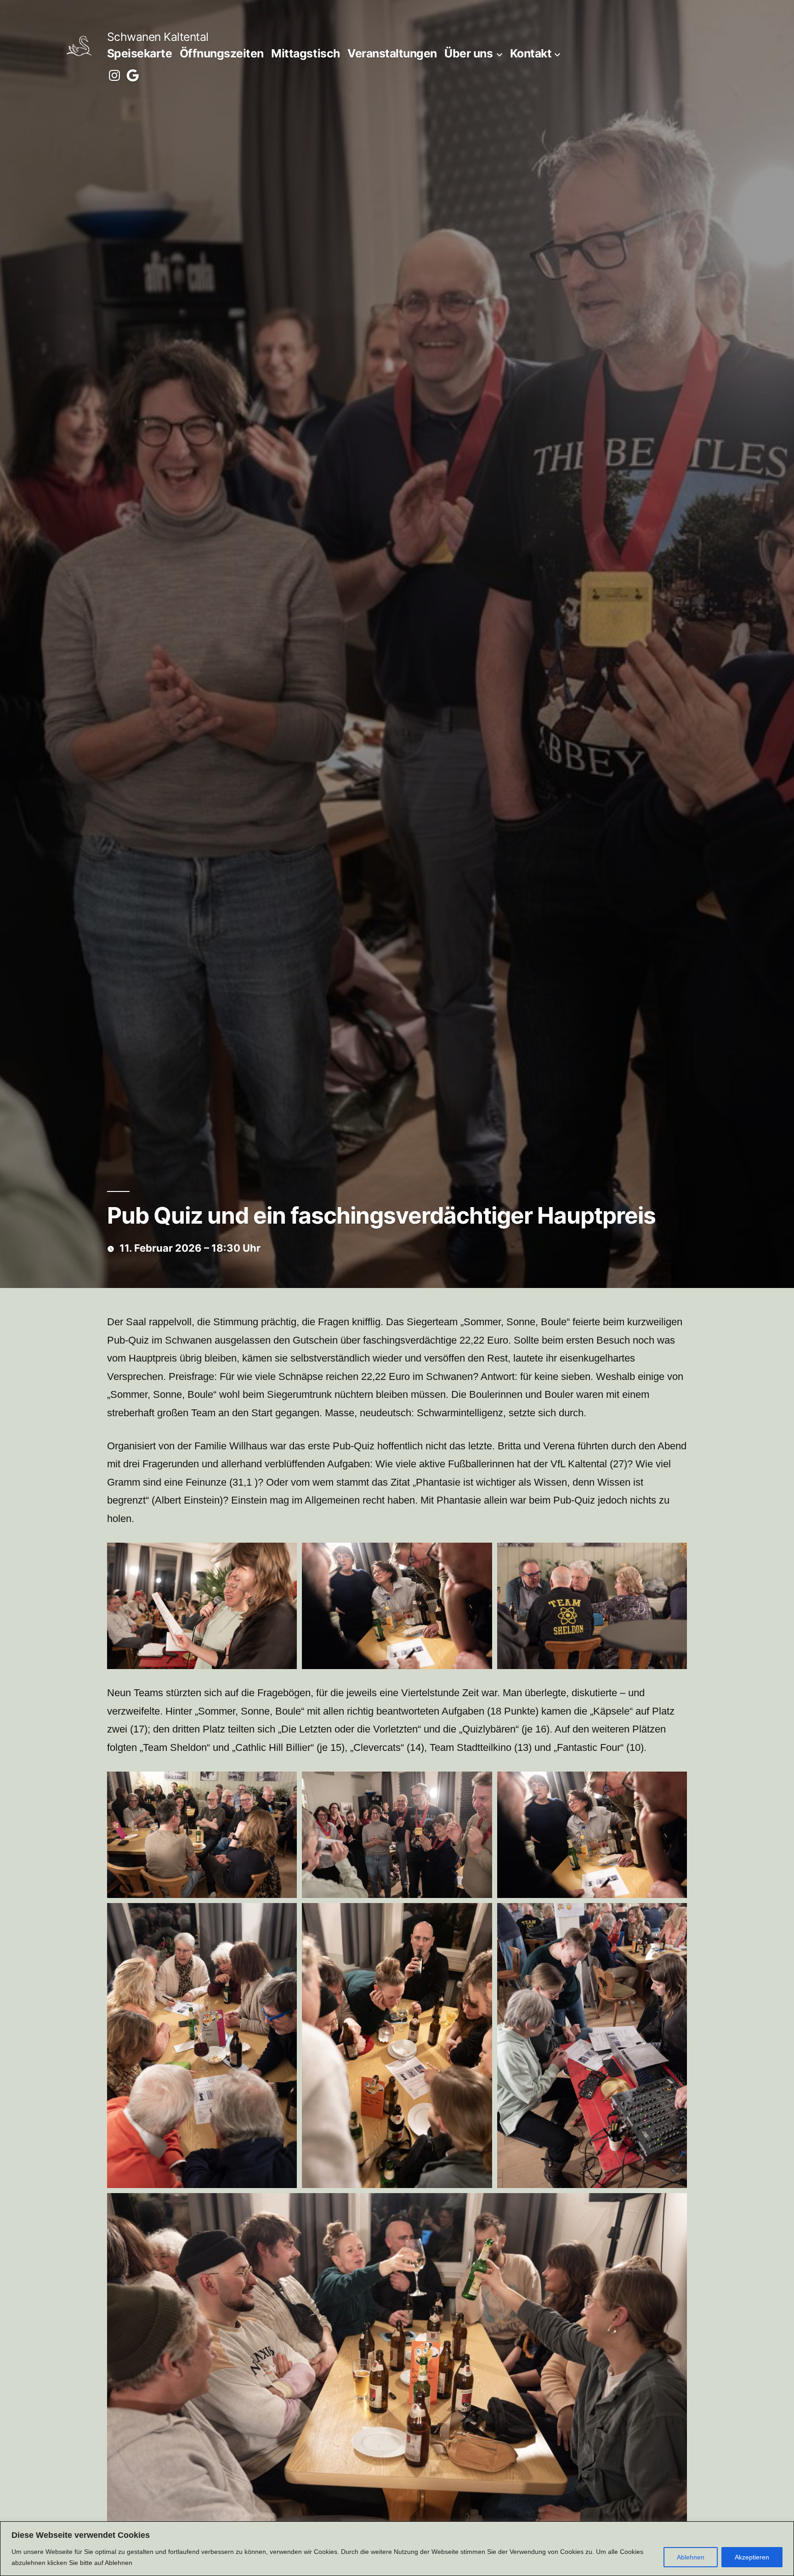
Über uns (468, 53)
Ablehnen (691, 2557)
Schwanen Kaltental (158, 37)
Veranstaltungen (392, 53)
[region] (397, 2549)
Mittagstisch (305, 53)
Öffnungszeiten (222, 53)
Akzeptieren (752, 2557)
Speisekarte (140, 53)
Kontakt (531, 53)
